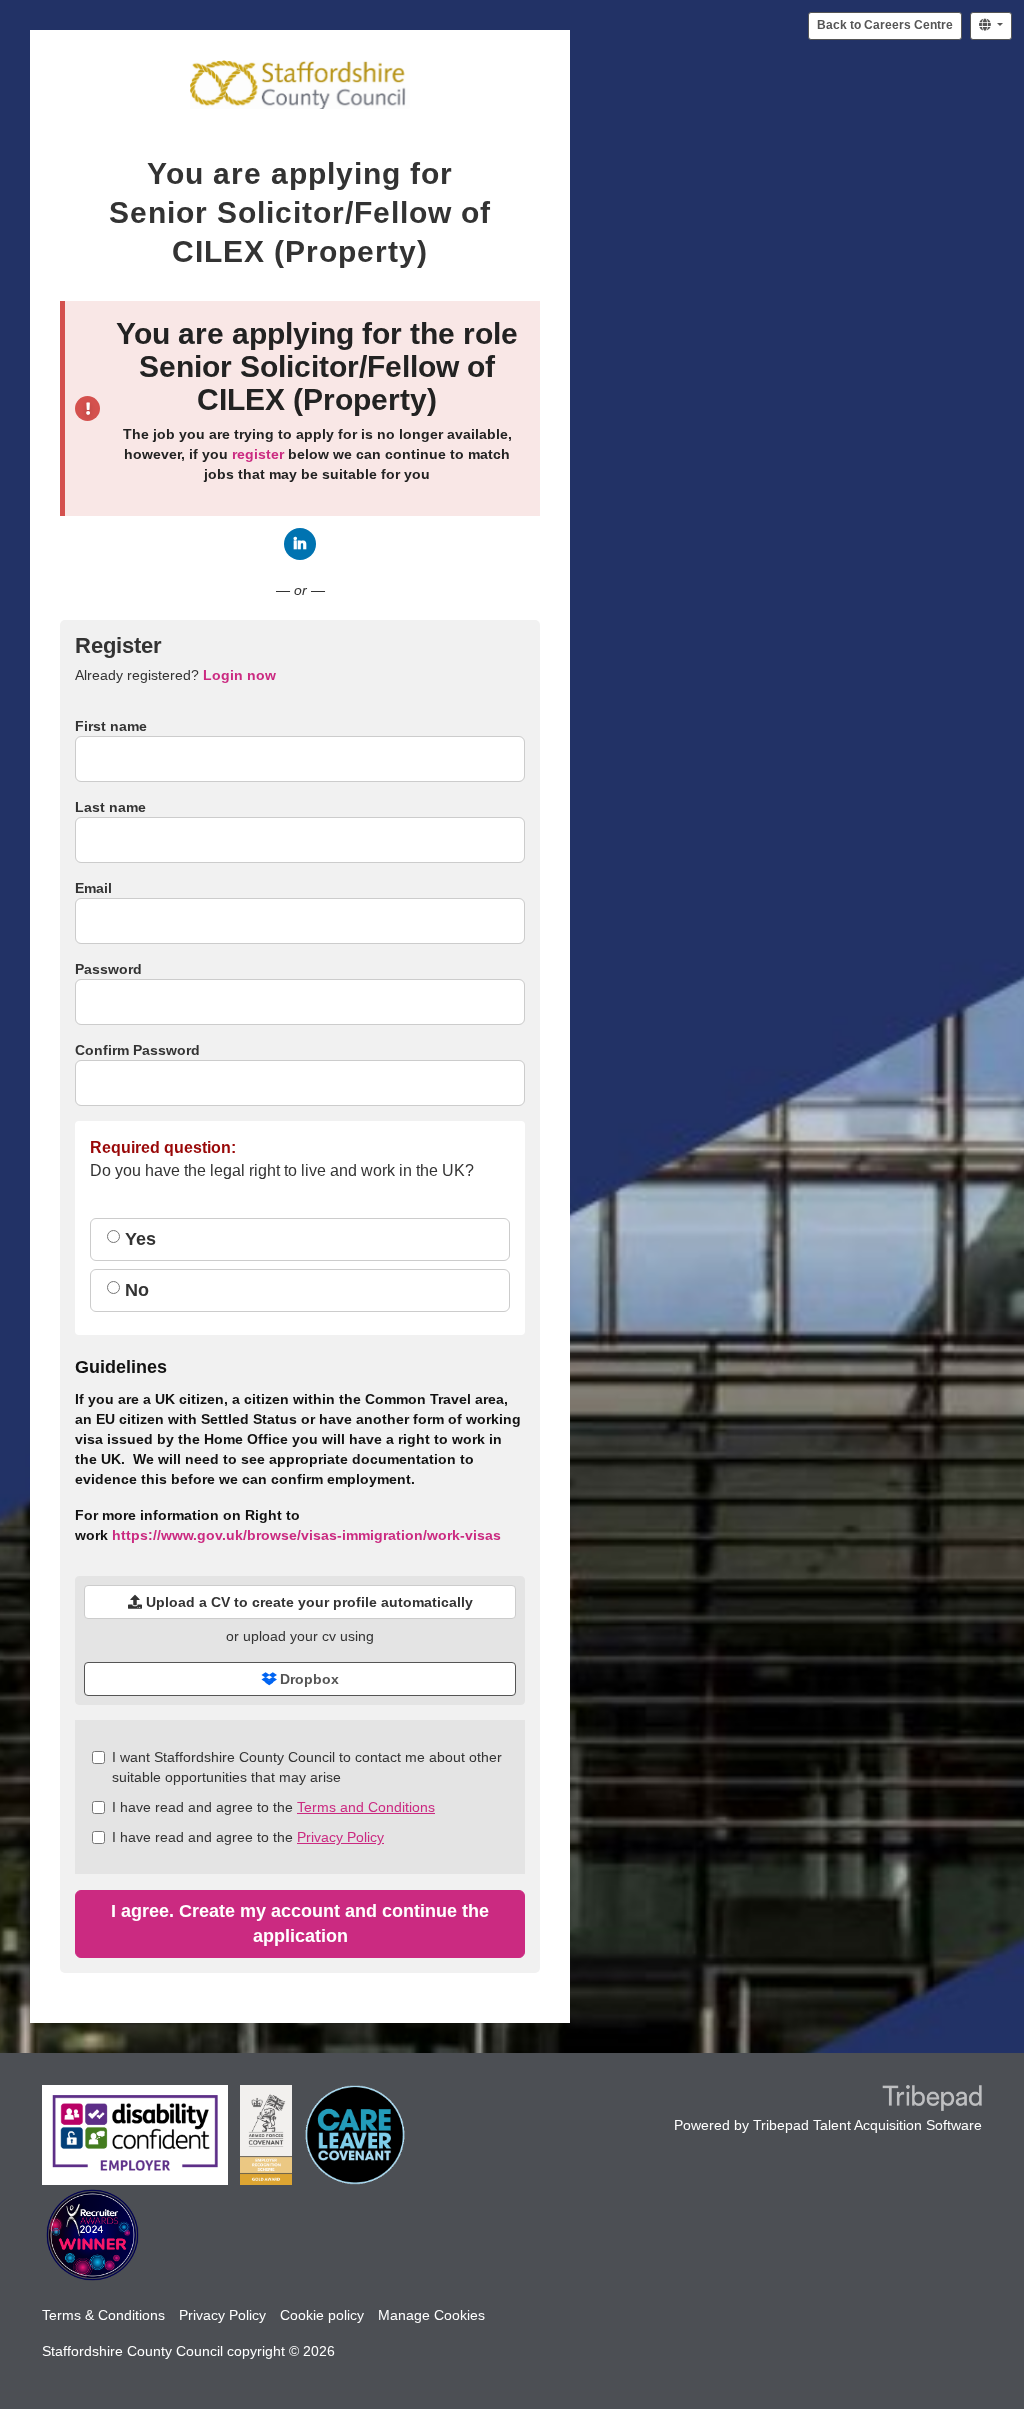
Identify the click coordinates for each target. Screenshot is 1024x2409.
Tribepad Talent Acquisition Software (867, 2125)
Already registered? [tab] (175, 675)
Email (93, 888)
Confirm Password (137, 1050)
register (258, 454)
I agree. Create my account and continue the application (300, 1923)
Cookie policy (322, 2315)
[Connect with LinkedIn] (300, 544)
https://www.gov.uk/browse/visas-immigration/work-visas (306, 1535)
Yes (138, 1239)
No (134, 1290)
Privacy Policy (340, 1837)
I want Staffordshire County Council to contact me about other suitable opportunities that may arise (307, 1767)
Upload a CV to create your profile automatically (307, 1602)
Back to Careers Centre (885, 25)
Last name (110, 807)
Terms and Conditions (366, 1807)
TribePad (932, 2100)
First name (111, 726)
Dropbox (307, 1679)
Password (108, 969)
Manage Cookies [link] (431, 2315)
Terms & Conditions (103, 2315)
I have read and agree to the (273, 1807)
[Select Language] (991, 26)
